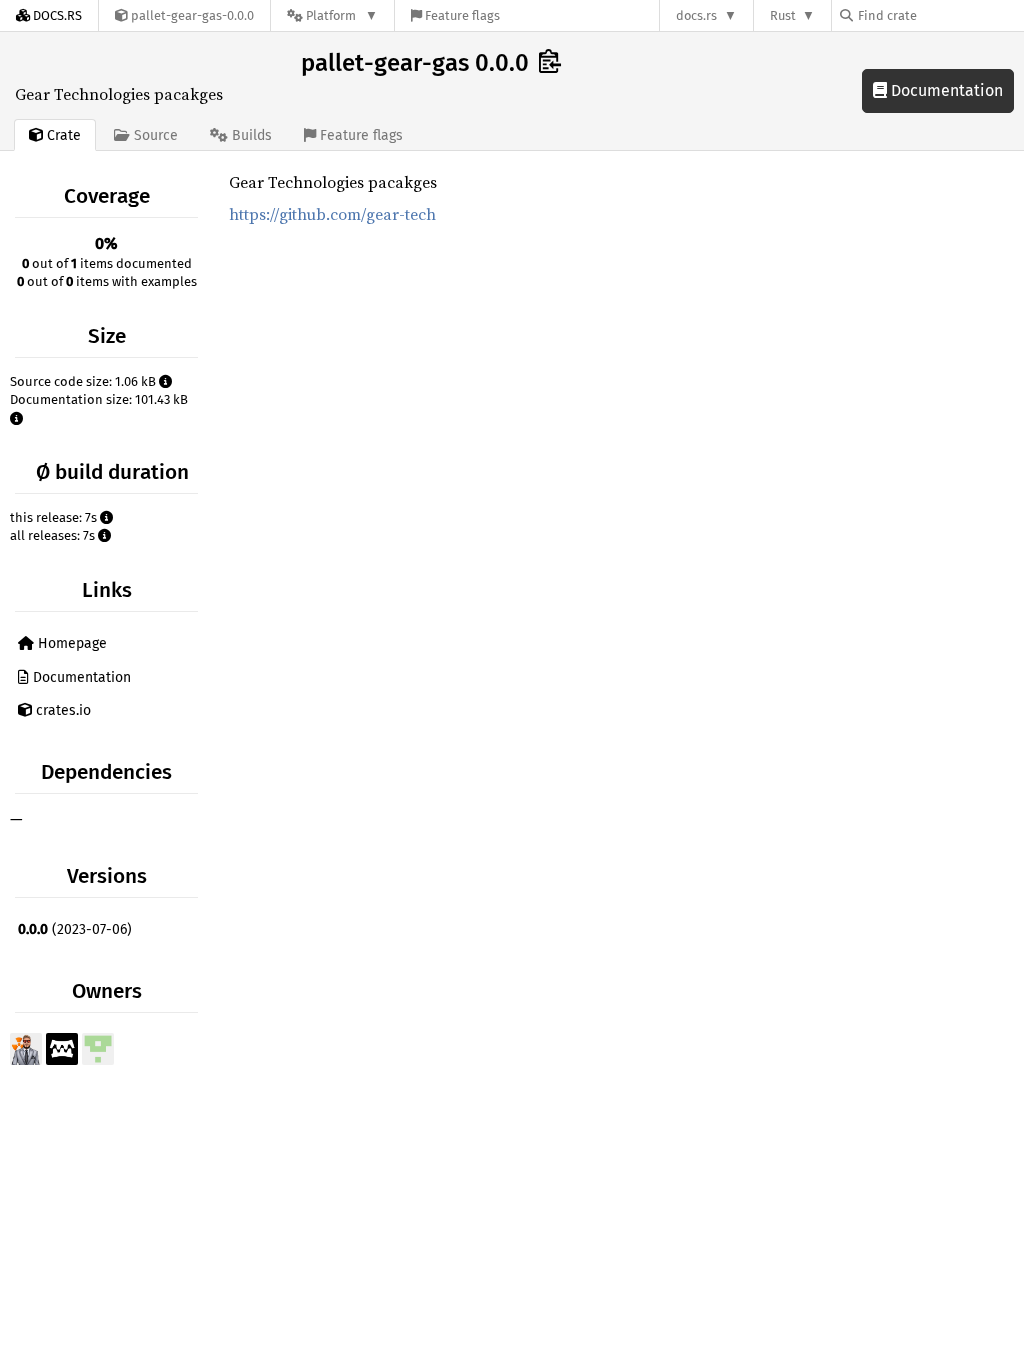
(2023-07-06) (75, 929)
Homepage (70, 643)
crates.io (61, 710)
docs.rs (696, 15)
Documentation (945, 90)
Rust (783, 15)
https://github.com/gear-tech (332, 214)
